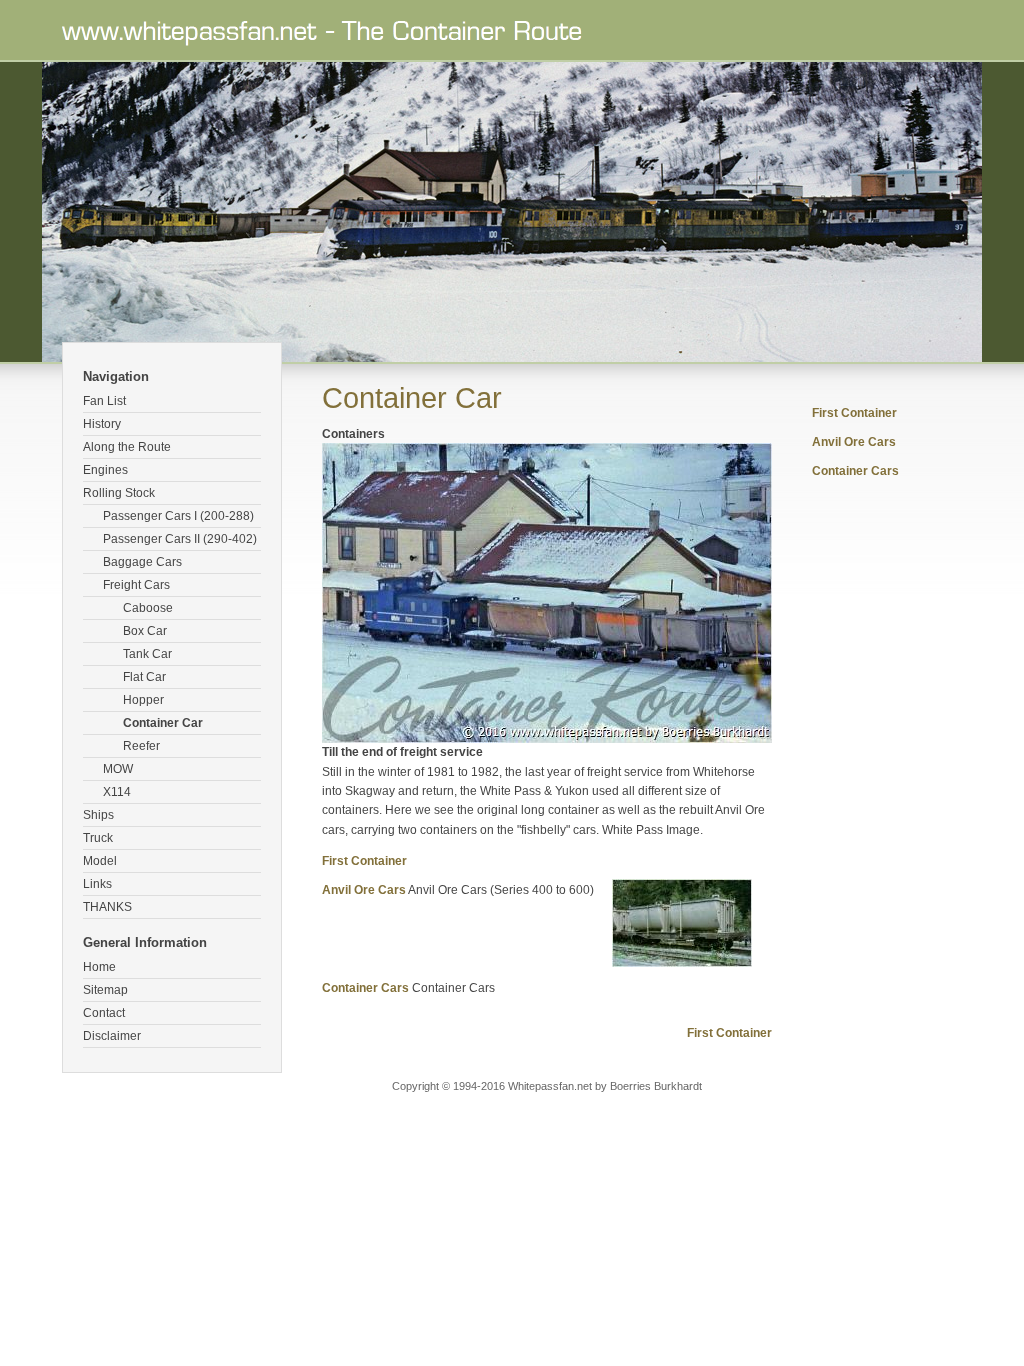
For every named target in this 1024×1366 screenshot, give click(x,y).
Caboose (148, 608)
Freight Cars (136, 585)
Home (99, 967)
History (102, 424)
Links (97, 884)
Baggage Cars (142, 562)
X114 (117, 792)
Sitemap (105, 990)
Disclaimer (112, 1036)
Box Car (145, 631)
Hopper (143, 700)
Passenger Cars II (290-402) (180, 539)
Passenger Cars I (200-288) (178, 516)
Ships (98, 815)
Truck (98, 838)
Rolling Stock (119, 493)
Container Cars (365, 988)
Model (100, 861)
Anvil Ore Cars (364, 890)
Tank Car (147, 654)
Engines (105, 470)
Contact (104, 1013)
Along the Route (127, 447)
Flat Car (144, 677)
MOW (118, 769)
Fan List (104, 401)
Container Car (163, 723)
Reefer (141, 746)
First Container (364, 861)
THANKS (107, 907)
